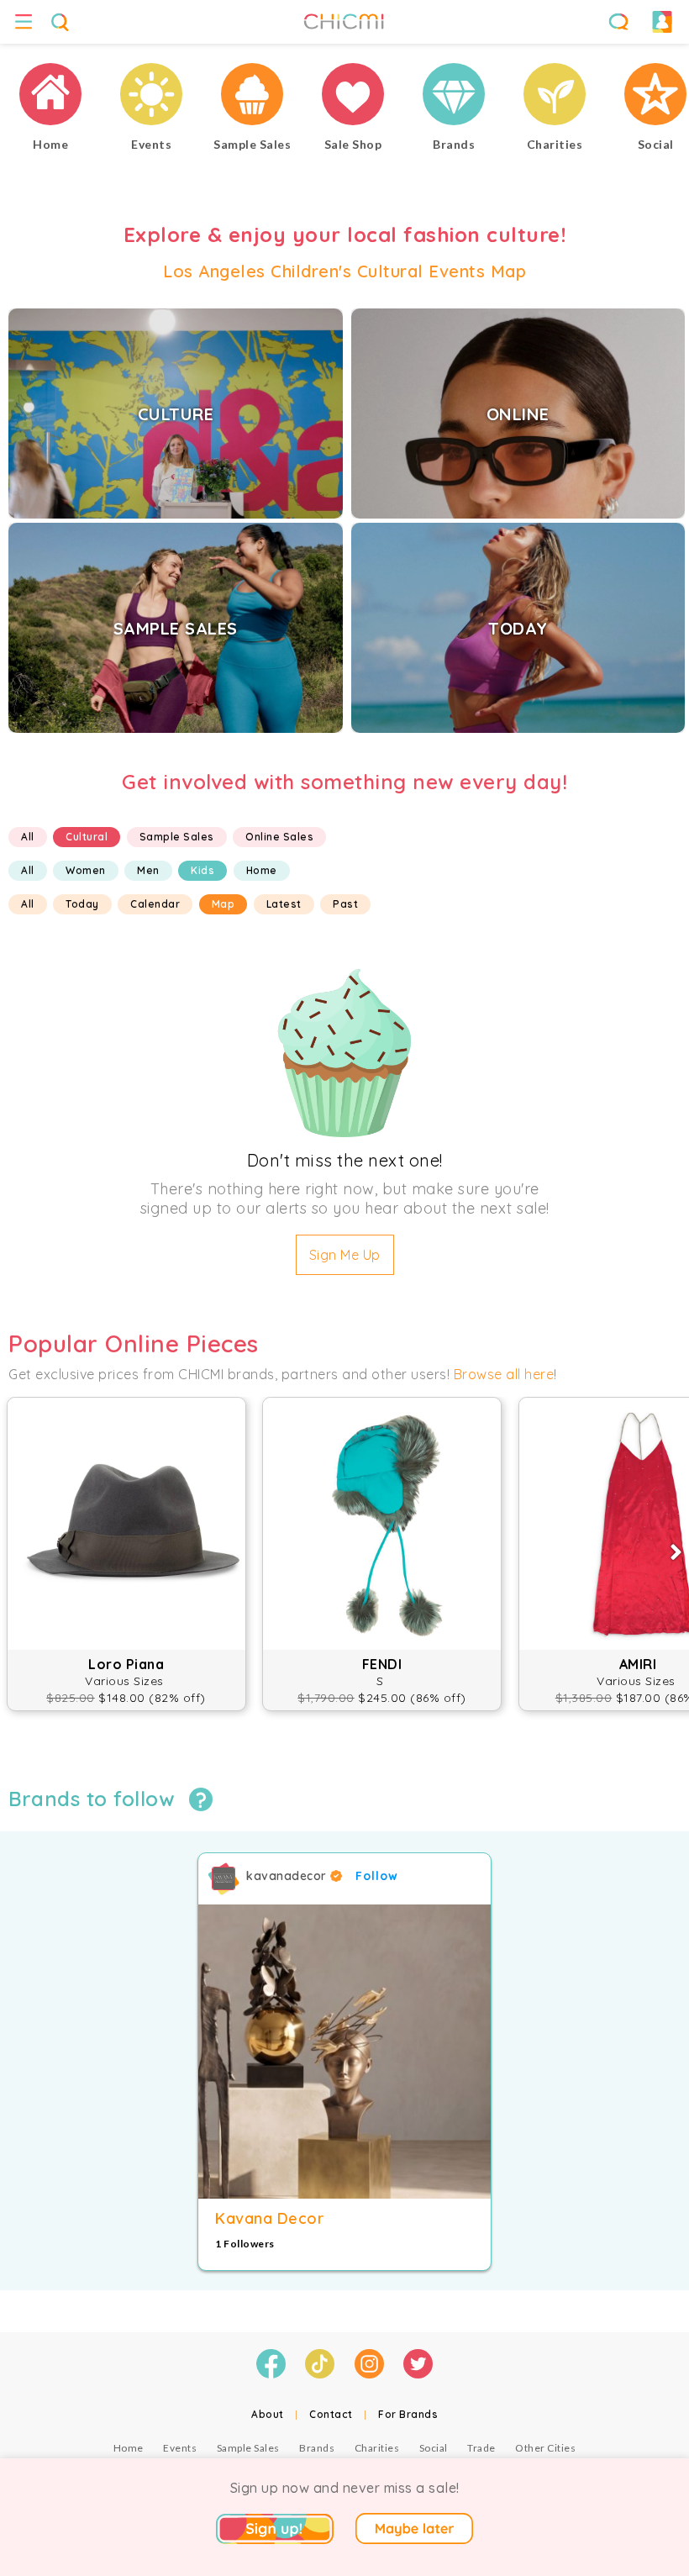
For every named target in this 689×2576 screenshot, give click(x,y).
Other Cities (545, 2448)
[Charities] (555, 96)
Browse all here (504, 1374)
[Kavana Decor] (344, 2052)
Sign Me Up (345, 1255)
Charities (377, 2448)
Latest (284, 904)
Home (262, 870)
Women (86, 870)
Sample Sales (177, 837)
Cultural (87, 837)
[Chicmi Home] (50, 96)
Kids (202, 870)
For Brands (408, 2414)
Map (224, 904)
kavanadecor (288, 1876)
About (268, 2414)
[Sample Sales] (252, 96)
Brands (317, 2448)
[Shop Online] (353, 96)
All (28, 837)
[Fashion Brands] (454, 96)
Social (434, 2448)
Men (148, 870)
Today (82, 904)
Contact (331, 2414)
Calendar (155, 904)
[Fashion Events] (151, 96)
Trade (481, 2448)
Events (180, 2448)
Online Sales (279, 837)
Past (345, 904)
